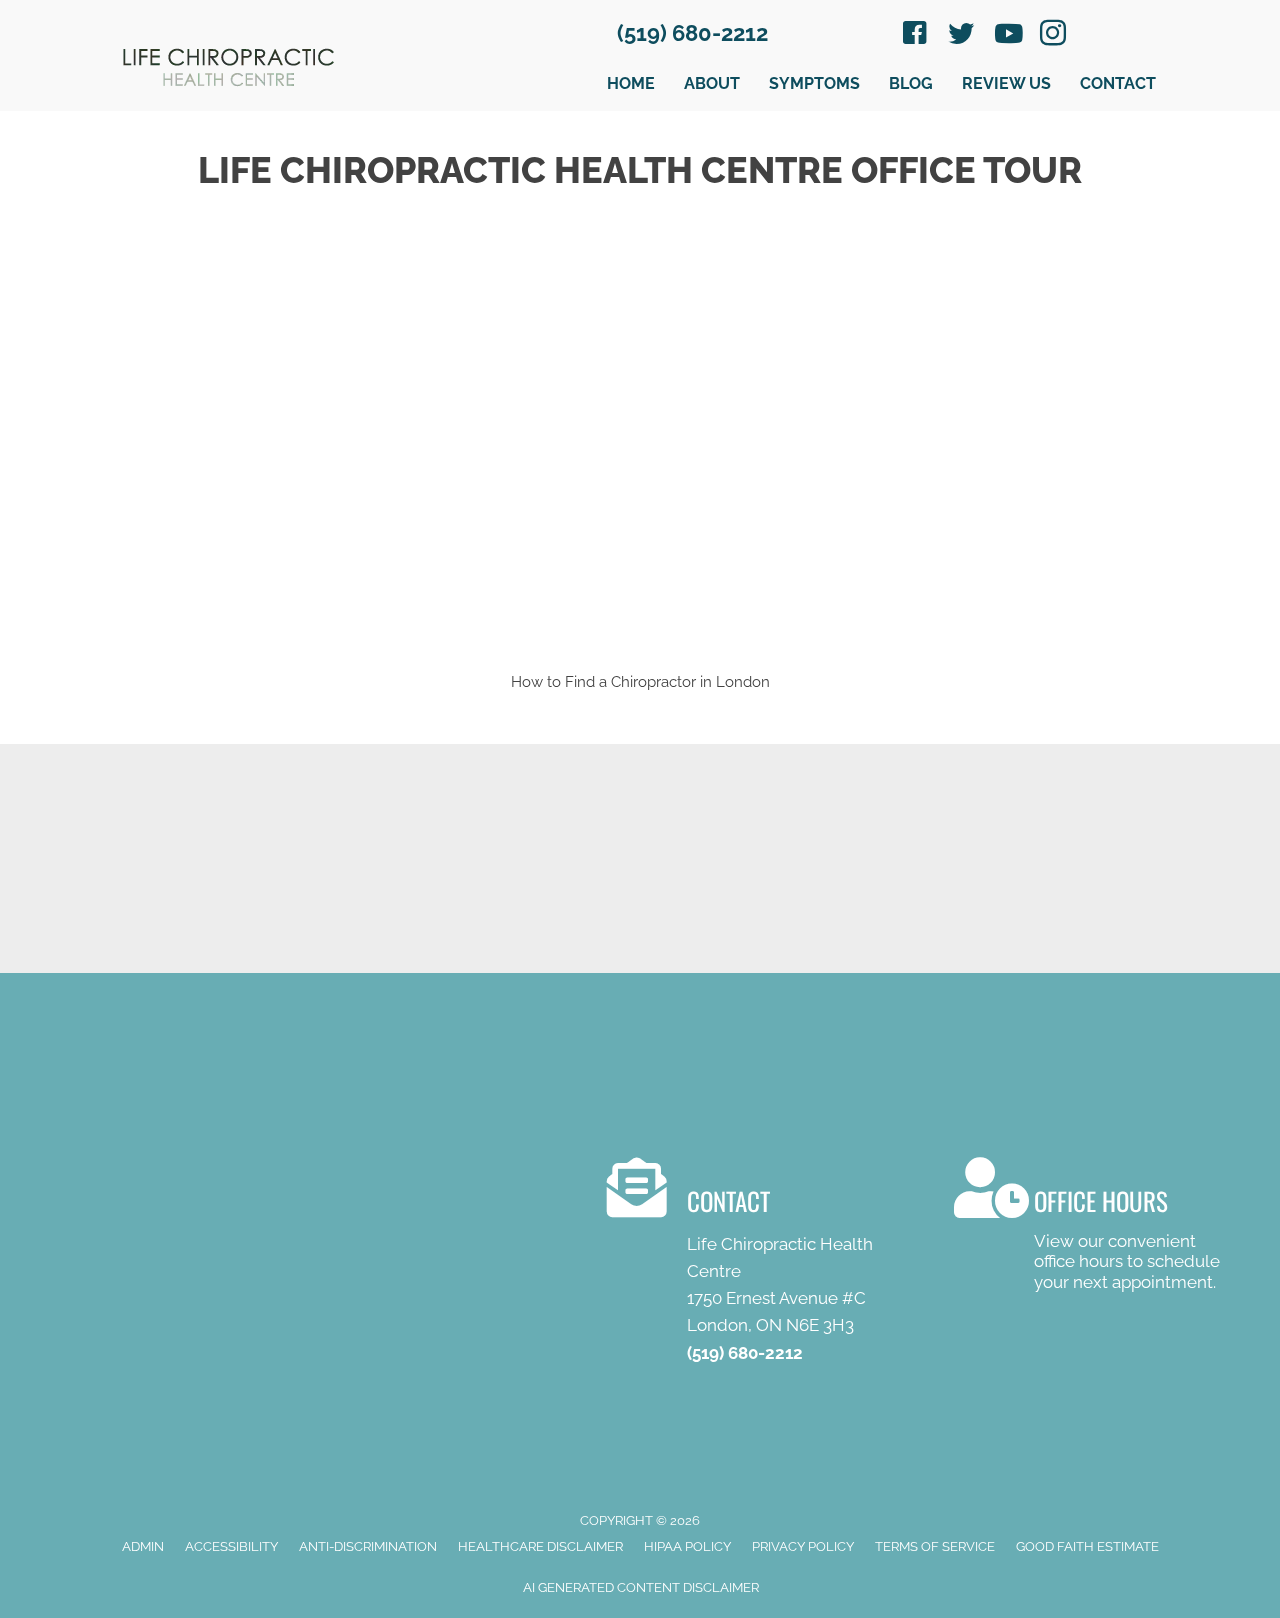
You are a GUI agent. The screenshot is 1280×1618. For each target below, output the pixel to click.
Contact (1118, 83)
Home (631, 83)
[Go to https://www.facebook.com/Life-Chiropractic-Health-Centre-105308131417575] (915, 36)
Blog (911, 83)
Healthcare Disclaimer (540, 1546)
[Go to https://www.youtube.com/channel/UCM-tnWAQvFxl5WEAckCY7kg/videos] (1007, 35)
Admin (143, 1546)
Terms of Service (935, 1546)
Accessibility (231, 1546)
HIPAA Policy (687, 1546)
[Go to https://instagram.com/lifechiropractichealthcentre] (1053, 36)
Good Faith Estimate (1087, 1546)
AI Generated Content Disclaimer (641, 1587)
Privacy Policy (803, 1546)
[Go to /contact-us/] (760, 1265)
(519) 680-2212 (692, 33)
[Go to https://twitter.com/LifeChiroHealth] (961, 35)
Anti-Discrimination (368, 1546)
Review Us (1006, 83)
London (743, 682)
